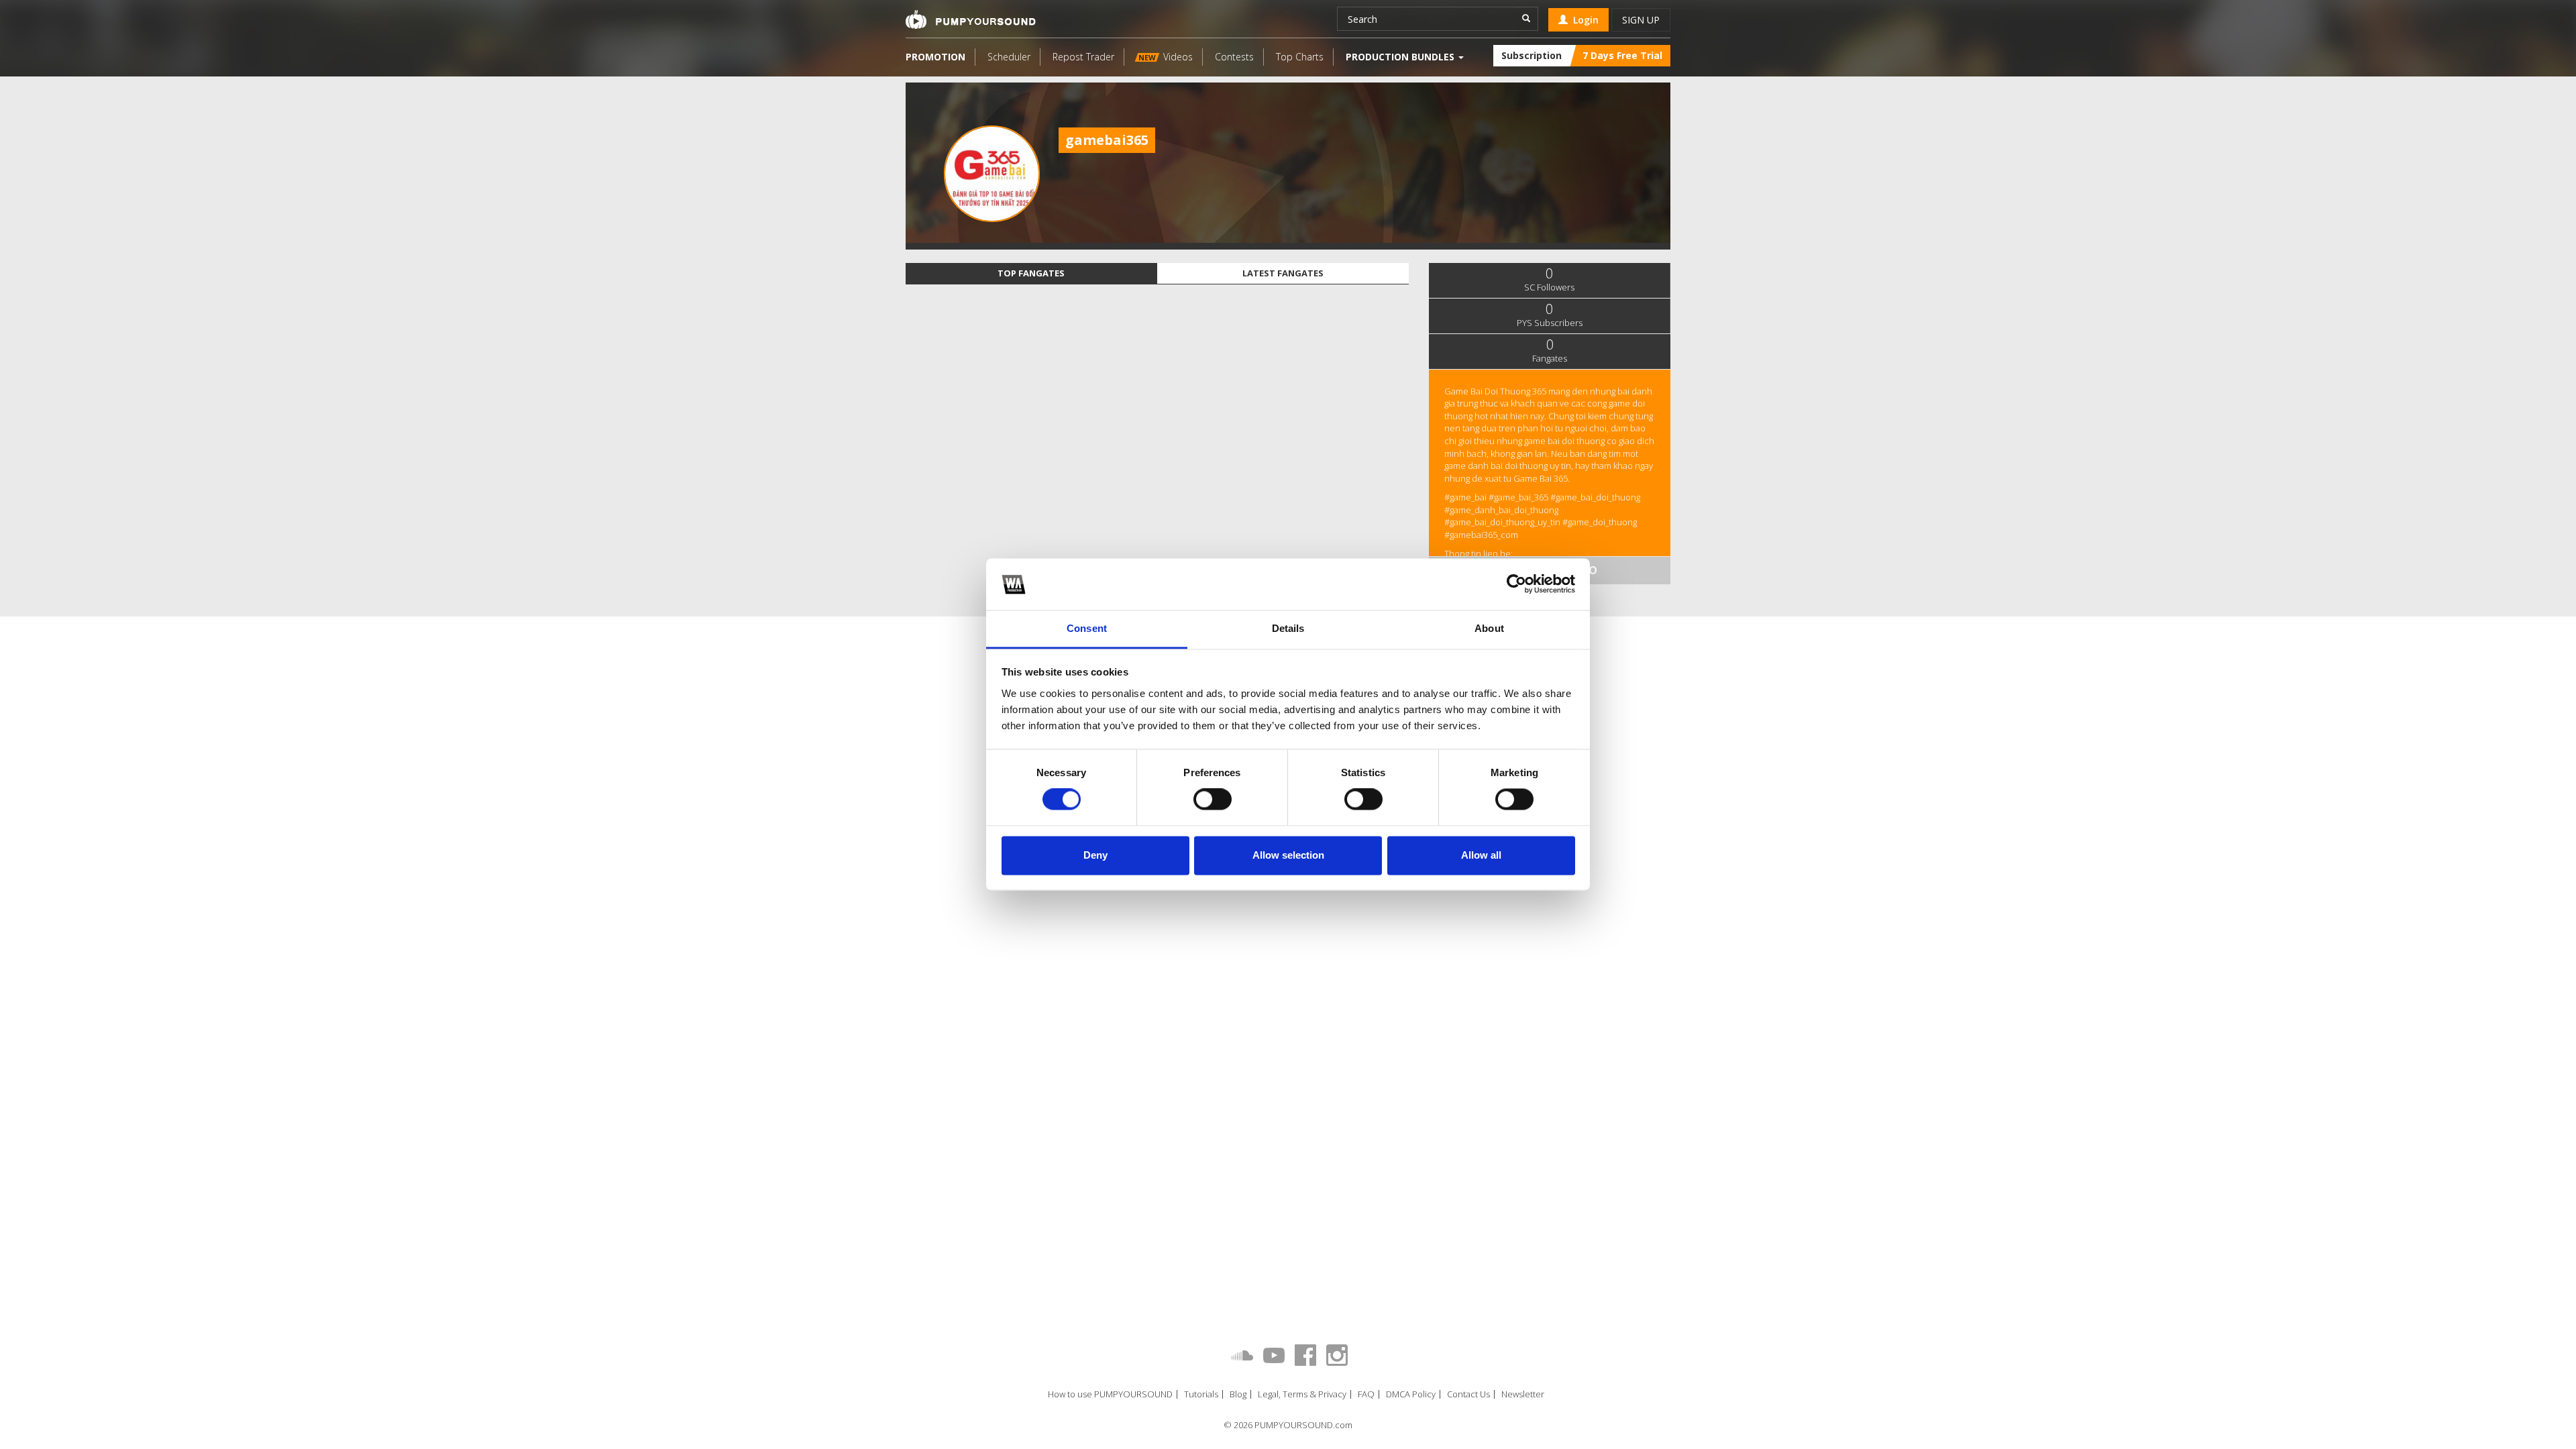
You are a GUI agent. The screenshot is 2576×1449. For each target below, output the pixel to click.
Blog (1238, 1394)
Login (1583, 20)
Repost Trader (1083, 57)
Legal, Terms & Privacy (1302, 1394)
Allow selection (1288, 855)
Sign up (1641, 20)
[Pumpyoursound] (971, 19)
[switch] (1213, 800)
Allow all (1481, 855)
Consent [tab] (1087, 628)
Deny (1095, 855)
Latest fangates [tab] (1283, 273)
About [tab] (1489, 628)
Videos (1166, 57)
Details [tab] (1288, 628)
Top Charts (1300, 57)
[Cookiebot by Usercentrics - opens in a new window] (1516, 584)
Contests (1234, 57)
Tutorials (1201, 1394)
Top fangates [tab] (1031, 273)
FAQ (1366, 1394)
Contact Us (1468, 1394)
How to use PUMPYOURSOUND (1110, 1394)
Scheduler (1009, 57)
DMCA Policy (1411, 1394)
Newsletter (1523, 1394)
